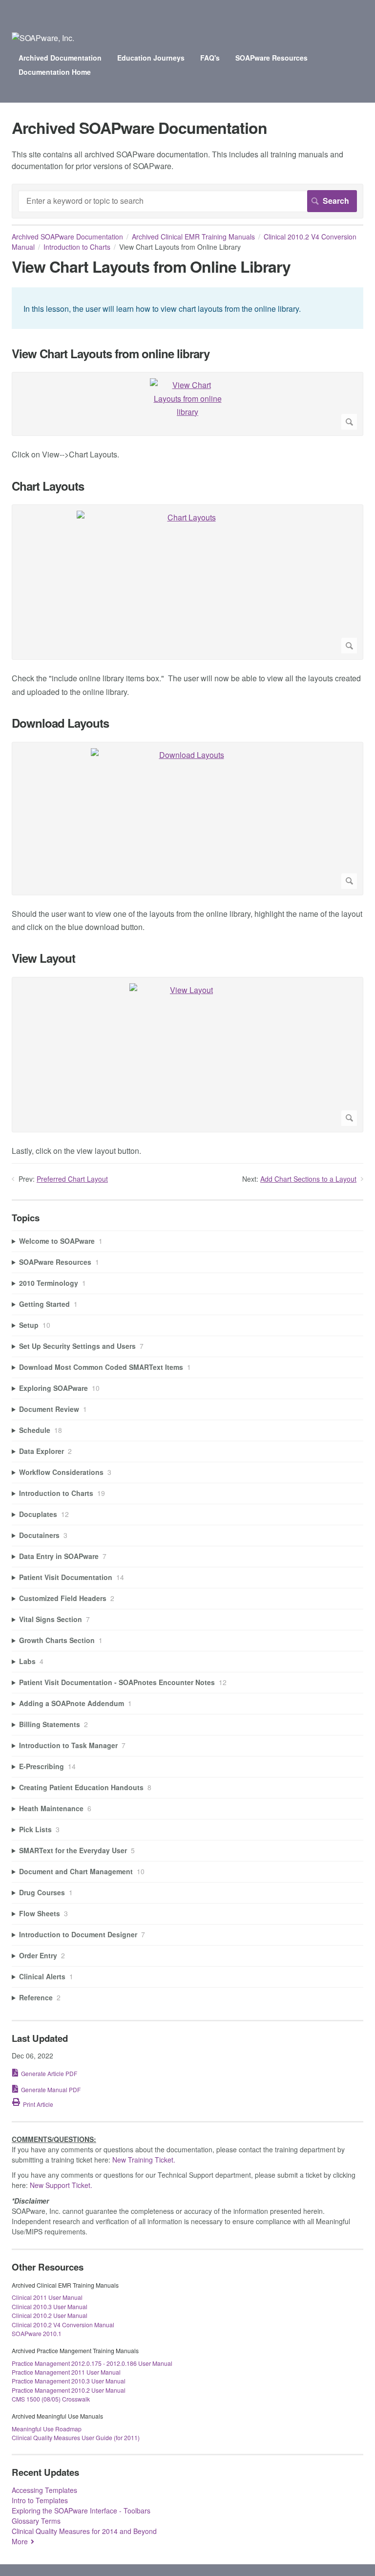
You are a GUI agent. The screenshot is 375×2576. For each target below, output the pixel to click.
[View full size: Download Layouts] (187, 819)
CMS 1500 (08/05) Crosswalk (51, 2399)
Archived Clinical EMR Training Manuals (193, 237)
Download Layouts (60, 723)
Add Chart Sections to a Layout (308, 1179)
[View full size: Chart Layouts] (187, 582)
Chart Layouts (48, 486)
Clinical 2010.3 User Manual (50, 2306)
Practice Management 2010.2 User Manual (69, 2390)
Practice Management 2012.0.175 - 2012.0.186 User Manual (92, 2363)
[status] (187, 308)
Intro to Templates (40, 2500)
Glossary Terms (36, 2521)
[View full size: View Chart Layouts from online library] (187, 404)
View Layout (43, 958)
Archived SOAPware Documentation (67, 237)
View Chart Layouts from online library (111, 354)
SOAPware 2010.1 (37, 2333)
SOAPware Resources (271, 58)
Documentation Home (55, 72)
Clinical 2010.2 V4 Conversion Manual (63, 2325)
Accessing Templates (44, 2490)
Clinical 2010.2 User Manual (50, 2315)
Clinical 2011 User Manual (47, 2297)
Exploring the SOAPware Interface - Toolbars (81, 2511)
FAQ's (210, 58)
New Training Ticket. (144, 2160)
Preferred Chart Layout (72, 1179)
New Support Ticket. (61, 2185)
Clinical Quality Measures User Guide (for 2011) (76, 2437)
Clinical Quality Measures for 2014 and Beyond (84, 2531)
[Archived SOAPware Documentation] (43, 38)
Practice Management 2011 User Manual (66, 2372)
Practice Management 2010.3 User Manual (69, 2381)
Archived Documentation (60, 58)
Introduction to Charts (77, 247)
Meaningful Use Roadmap (47, 2429)
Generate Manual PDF (51, 2089)
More (20, 2541)
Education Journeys (151, 58)
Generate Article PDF (49, 2073)
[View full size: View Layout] (187, 1055)
